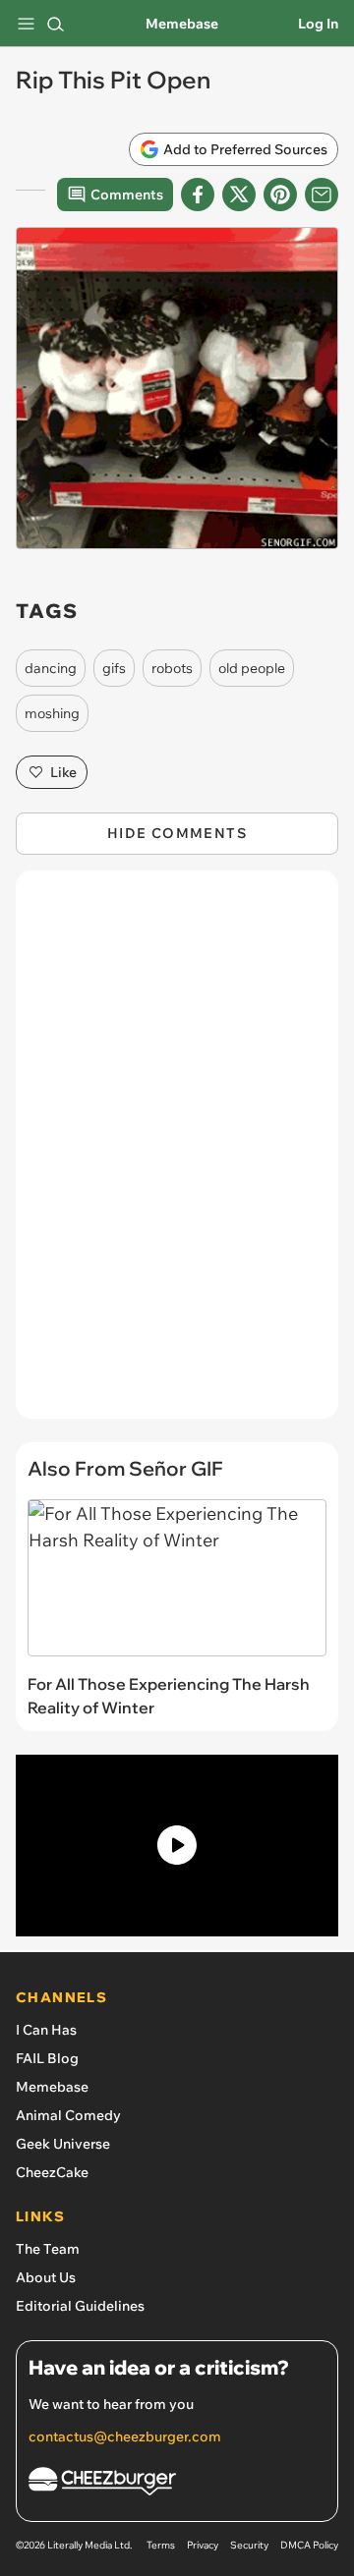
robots (172, 668)
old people (252, 668)
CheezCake (52, 2172)
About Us (46, 2277)
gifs (114, 668)
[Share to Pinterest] (280, 195)
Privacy (203, 2545)
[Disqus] (177, 1154)
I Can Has (46, 2030)
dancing (51, 668)
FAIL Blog (47, 2058)
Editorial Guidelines (80, 2306)
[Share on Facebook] (198, 195)
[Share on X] (239, 195)
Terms (161, 2545)
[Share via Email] (322, 195)
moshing (52, 713)
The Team (48, 2249)
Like (63, 772)
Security (249, 2545)
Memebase (182, 24)
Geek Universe (63, 2144)
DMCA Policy (309, 2545)
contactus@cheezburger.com (125, 2436)
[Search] (55, 24)
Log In (318, 24)
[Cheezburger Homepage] (177, 2484)
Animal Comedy (68, 2115)
